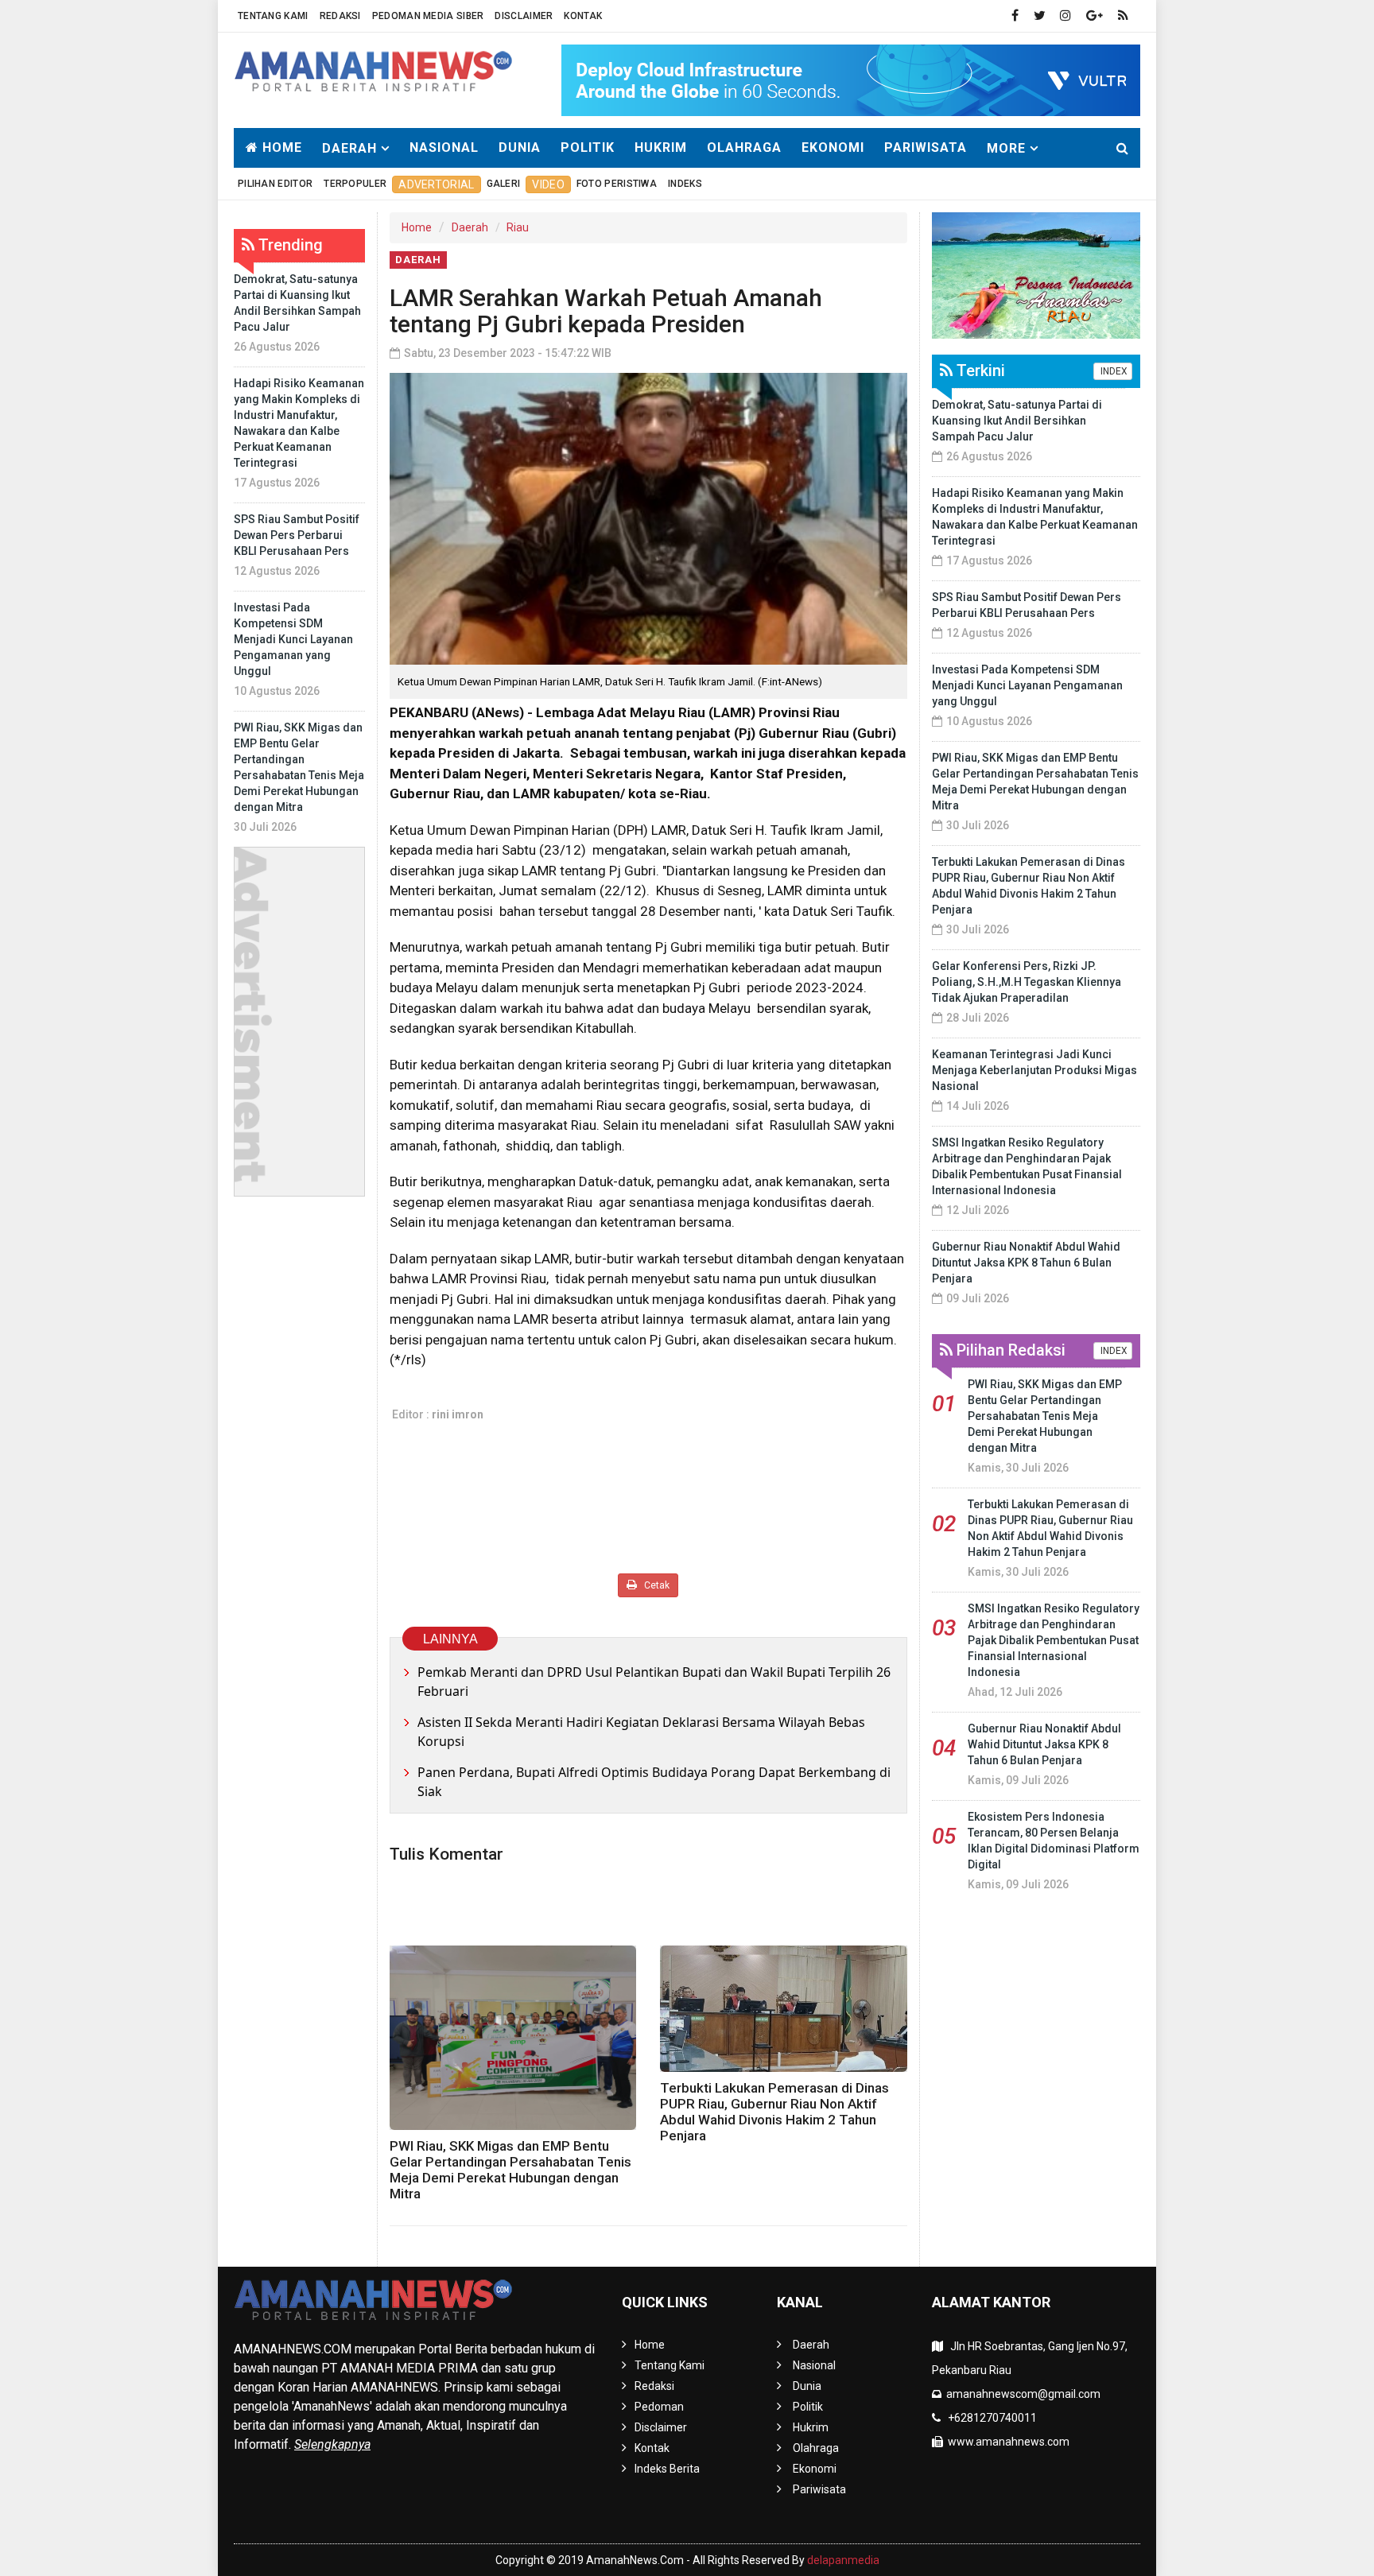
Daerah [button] (349, 148)
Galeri (504, 184)
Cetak (656, 1585)
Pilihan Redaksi (1009, 1350)
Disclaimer (524, 16)
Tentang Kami (273, 16)
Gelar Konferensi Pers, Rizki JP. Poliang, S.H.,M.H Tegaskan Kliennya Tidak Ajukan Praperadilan (1027, 982)
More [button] (1006, 148)
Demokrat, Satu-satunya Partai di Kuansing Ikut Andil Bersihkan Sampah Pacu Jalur (1017, 421)
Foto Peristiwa (617, 184)
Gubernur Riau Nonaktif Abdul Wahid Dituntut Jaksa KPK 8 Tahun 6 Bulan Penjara (1026, 1263)
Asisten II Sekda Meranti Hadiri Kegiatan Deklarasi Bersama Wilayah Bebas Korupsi (641, 1732)
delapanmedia (843, 2560)
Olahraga (744, 147)
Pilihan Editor (275, 184)
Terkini (979, 370)
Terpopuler (355, 184)
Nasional (444, 147)
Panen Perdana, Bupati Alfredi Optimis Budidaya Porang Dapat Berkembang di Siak (654, 1782)
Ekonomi (833, 147)
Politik (588, 147)
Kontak (583, 16)
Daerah (470, 227)
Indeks (685, 184)
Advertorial (436, 184)
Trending (289, 245)
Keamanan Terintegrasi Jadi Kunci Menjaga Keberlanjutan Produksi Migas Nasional (1034, 1070)
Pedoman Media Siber (428, 16)
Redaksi (340, 16)
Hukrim (661, 147)
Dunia (520, 147)
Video (548, 184)
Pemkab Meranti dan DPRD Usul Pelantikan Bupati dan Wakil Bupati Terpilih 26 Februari (654, 1682)
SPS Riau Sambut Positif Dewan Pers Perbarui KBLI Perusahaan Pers (297, 535)
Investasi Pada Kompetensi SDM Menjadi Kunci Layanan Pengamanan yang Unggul (293, 639)
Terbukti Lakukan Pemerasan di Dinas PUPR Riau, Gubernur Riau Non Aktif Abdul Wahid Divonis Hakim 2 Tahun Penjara (774, 2112)
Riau (518, 227)
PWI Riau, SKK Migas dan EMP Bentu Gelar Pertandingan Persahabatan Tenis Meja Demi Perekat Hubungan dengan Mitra (510, 2170)
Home (280, 147)
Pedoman (659, 2407)
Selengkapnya (332, 2444)
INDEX (1113, 371)
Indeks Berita (667, 2469)
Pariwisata (926, 147)
